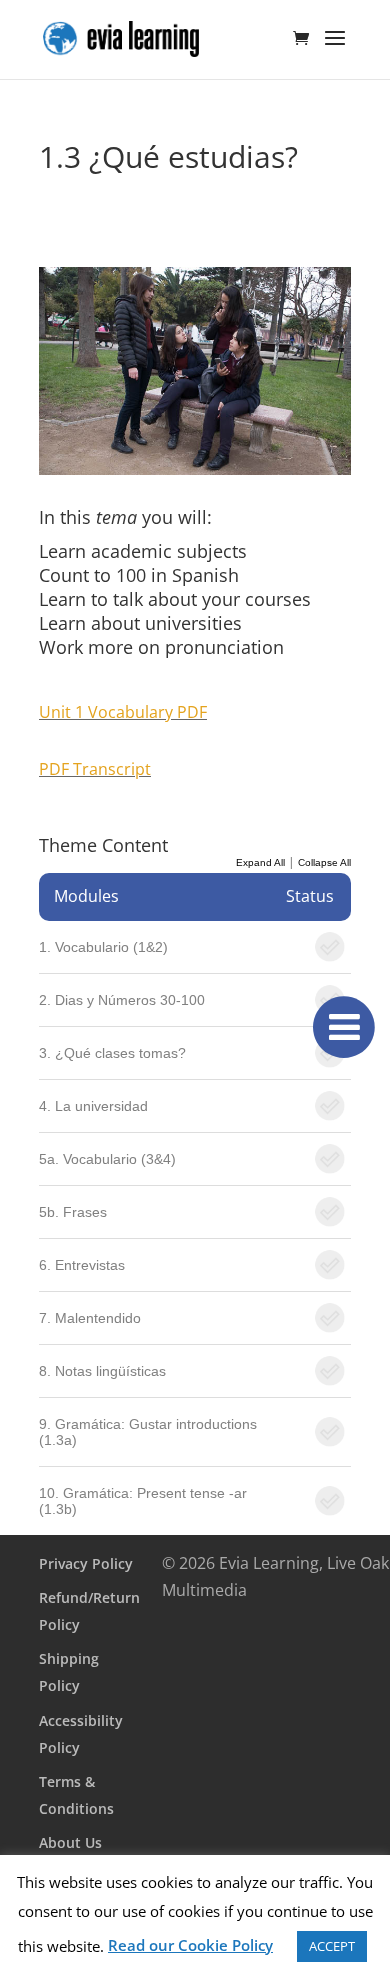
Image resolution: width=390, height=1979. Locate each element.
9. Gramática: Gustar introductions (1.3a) (148, 1432)
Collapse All (324, 862)
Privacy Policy (86, 1563)
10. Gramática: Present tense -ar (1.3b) (143, 1501)
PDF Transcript (95, 769)
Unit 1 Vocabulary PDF (123, 712)
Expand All (260, 862)
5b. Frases (73, 1212)
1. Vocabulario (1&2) (103, 947)
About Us (70, 1842)
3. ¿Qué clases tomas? (112, 1053)
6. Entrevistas (82, 1265)
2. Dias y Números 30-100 (122, 1000)
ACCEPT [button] (332, 1946)
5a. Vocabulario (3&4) (107, 1159)
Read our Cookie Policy (190, 1945)
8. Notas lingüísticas (102, 1371)
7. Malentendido (90, 1318)
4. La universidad (93, 1106)
